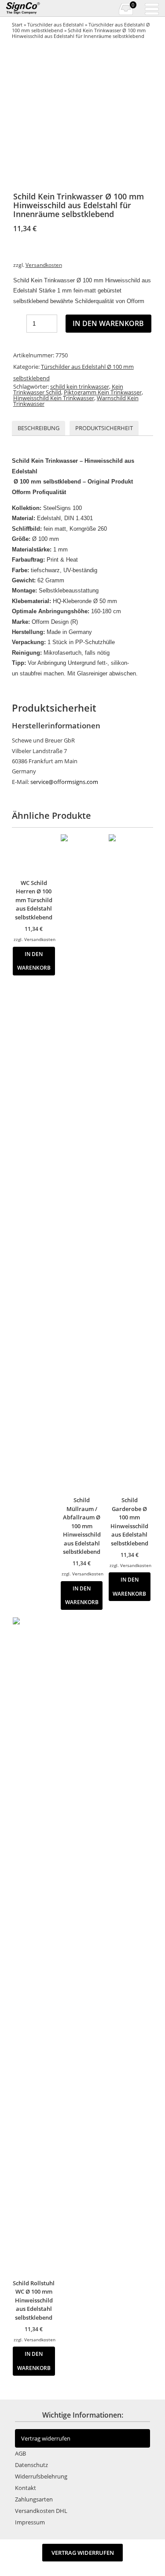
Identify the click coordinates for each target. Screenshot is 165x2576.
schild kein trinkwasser (80, 386)
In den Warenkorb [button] (34, 961)
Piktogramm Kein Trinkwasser (103, 392)
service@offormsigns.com (64, 782)
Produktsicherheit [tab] (104, 428)
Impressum (30, 2522)
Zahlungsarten (34, 2499)
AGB (20, 2453)
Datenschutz (31, 2465)
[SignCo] (28, 8)
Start (17, 24)
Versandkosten (44, 265)
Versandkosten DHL (41, 2511)
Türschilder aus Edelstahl (55, 24)
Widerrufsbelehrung (41, 2476)
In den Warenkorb (108, 323)
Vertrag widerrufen (46, 2438)
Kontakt (26, 2488)
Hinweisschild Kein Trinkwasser (54, 398)
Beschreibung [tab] (38, 428)
